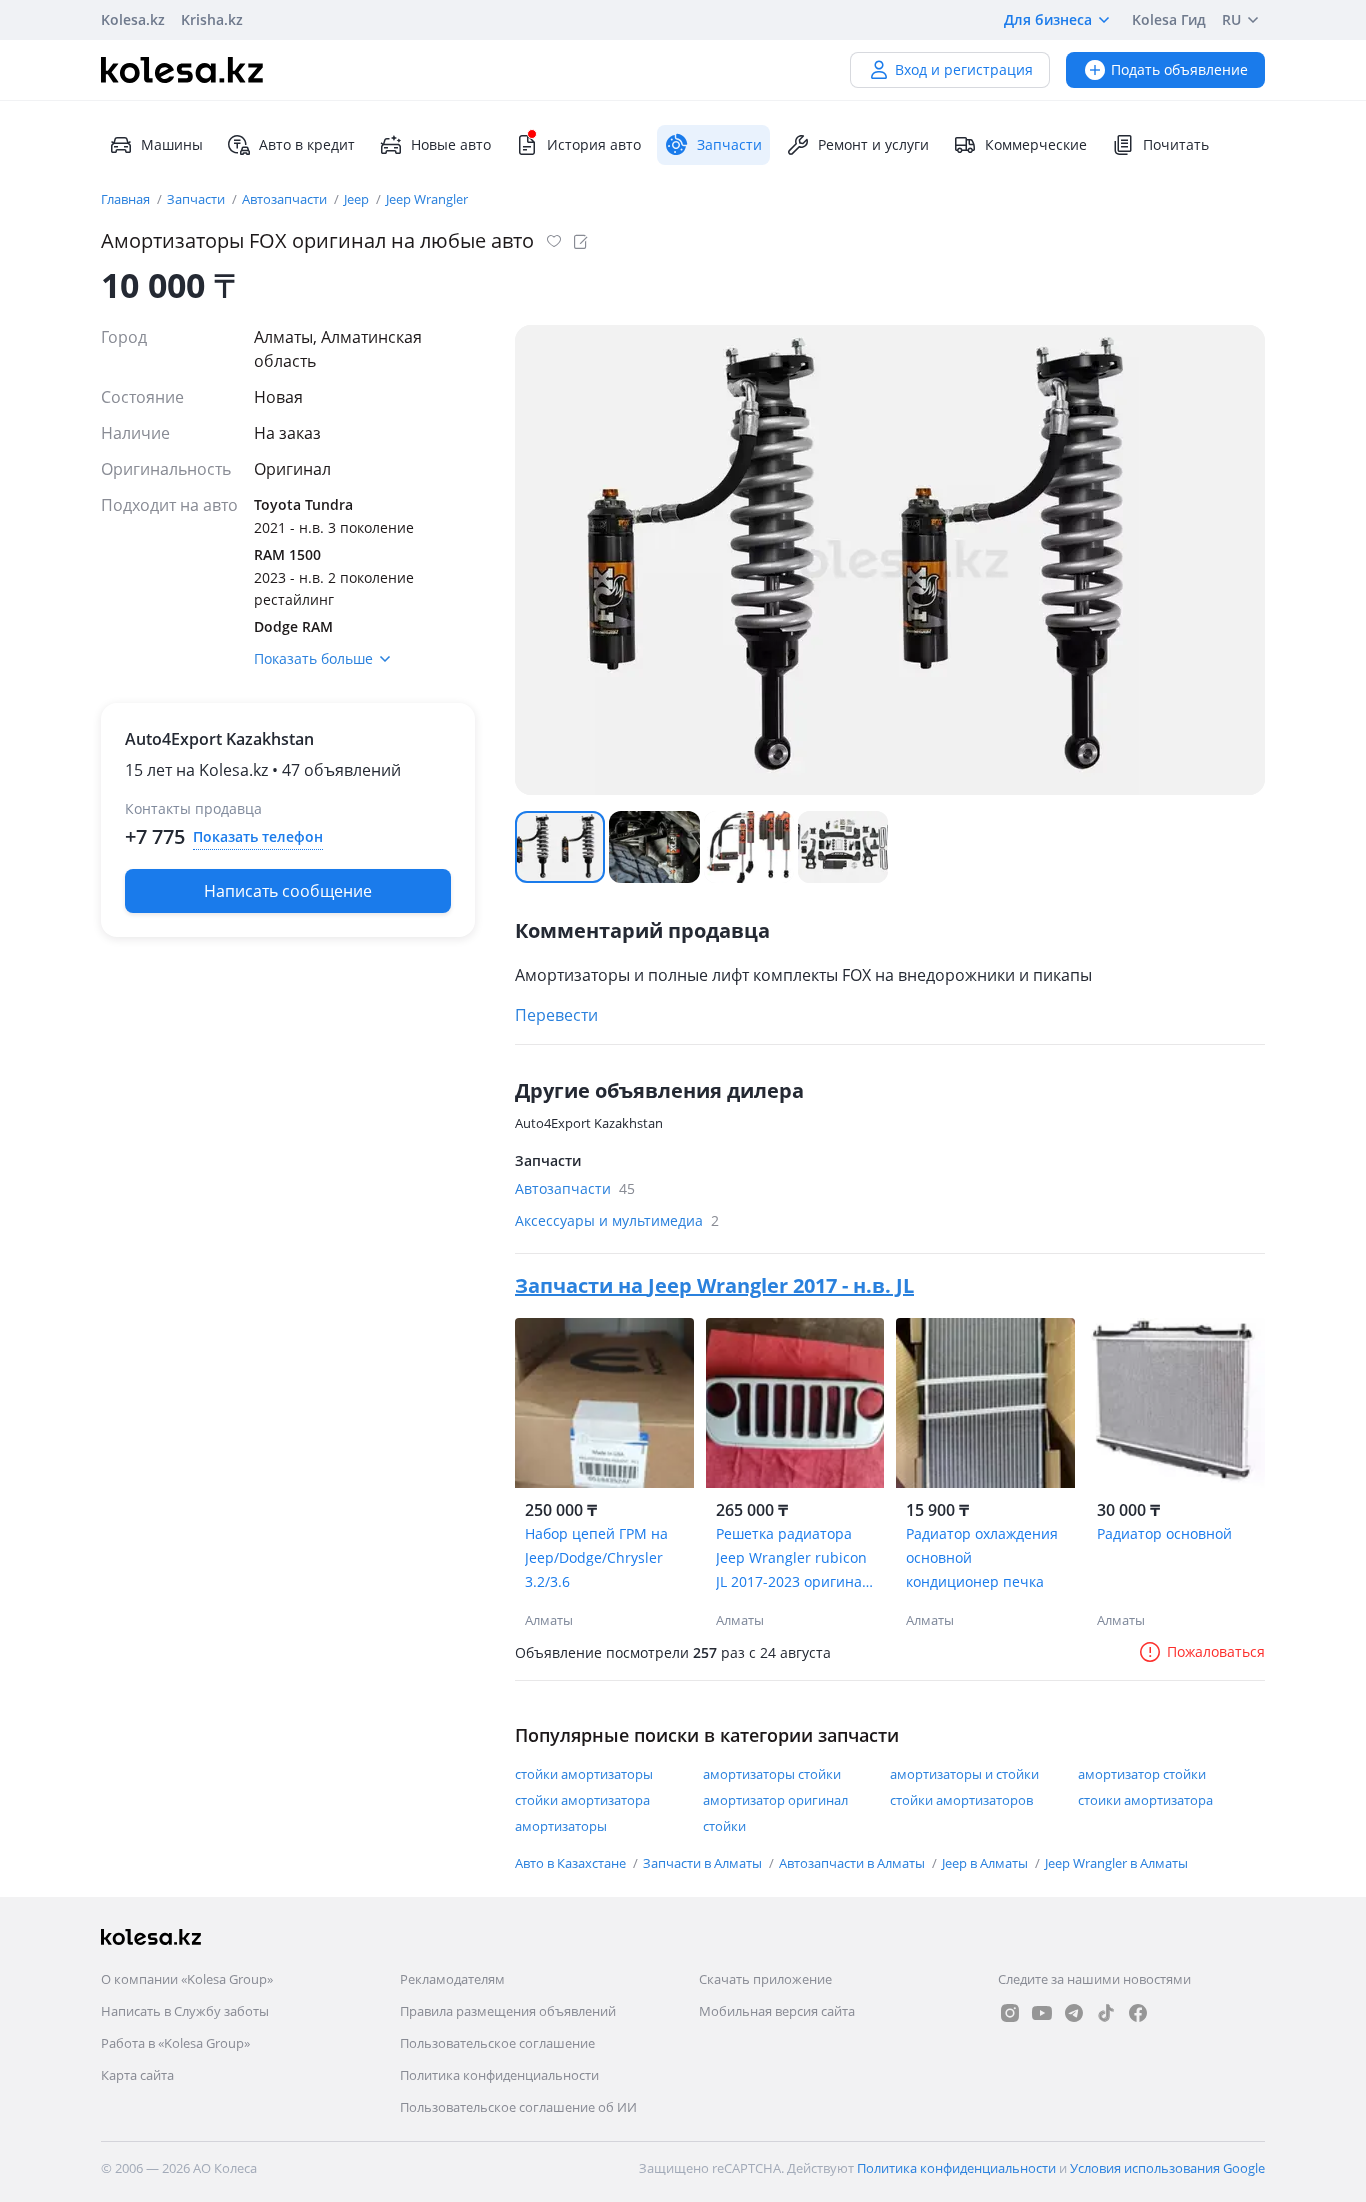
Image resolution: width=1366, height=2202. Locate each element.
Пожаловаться (1216, 1651)
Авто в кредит (307, 144)
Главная (127, 199)
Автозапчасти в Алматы (853, 1863)
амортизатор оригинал (775, 1800)
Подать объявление (1179, 69)
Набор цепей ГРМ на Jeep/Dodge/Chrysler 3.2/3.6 (596, 1557)
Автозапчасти (286, 199)
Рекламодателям (452, 1979)
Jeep (358, 199)
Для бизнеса (1048, 19)
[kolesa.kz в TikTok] (1106, 2013)
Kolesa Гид (1169, 19)
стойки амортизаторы (584, 1774)
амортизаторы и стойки (964, 1774)
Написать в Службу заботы (185, 2011)
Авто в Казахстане (572, 1863)
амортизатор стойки (1142, 1774)
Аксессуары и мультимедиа (617, 1220)
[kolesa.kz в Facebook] (1138, 2013)
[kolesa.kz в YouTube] (1042, 2013)
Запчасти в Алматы (704, 1863)
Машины (172, 144)
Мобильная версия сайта (777, 2011)
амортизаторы (561, 1826)
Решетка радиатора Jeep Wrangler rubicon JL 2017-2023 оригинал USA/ (793, 1559)
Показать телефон (258, 836)
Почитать (1176, 144)
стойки (724, 1826)
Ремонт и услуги (873, 144)
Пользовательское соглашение (497, 2043)
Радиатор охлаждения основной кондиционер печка (982, 1557)
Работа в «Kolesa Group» (175, 2043)
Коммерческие (1036, 144)
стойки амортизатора (582, 1800)
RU (1231, 19)
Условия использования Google (1167, 2168)
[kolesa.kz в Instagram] (1010, 2013)
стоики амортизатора (1145, 1800)
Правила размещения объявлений (508, 2011)
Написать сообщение (288, 891)
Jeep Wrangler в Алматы (1116, 1863)
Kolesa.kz (133, 19)
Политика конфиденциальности (499, 2075)
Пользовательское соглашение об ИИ (518, 2107)
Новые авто (451, 144)
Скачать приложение (765, 1979)
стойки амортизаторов (961, 1800)
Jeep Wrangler (427, 199)
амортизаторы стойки (772, 1774)
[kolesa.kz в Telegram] (1074, 2013)
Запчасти (197, 199)
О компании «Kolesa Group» (187, 1979)
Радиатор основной (1164, 1533)
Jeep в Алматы (986, 1863)
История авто (594, 144)
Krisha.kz (212, 19)
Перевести (556, 1015)
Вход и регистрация (964, 69)
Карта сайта (137, 2075)
